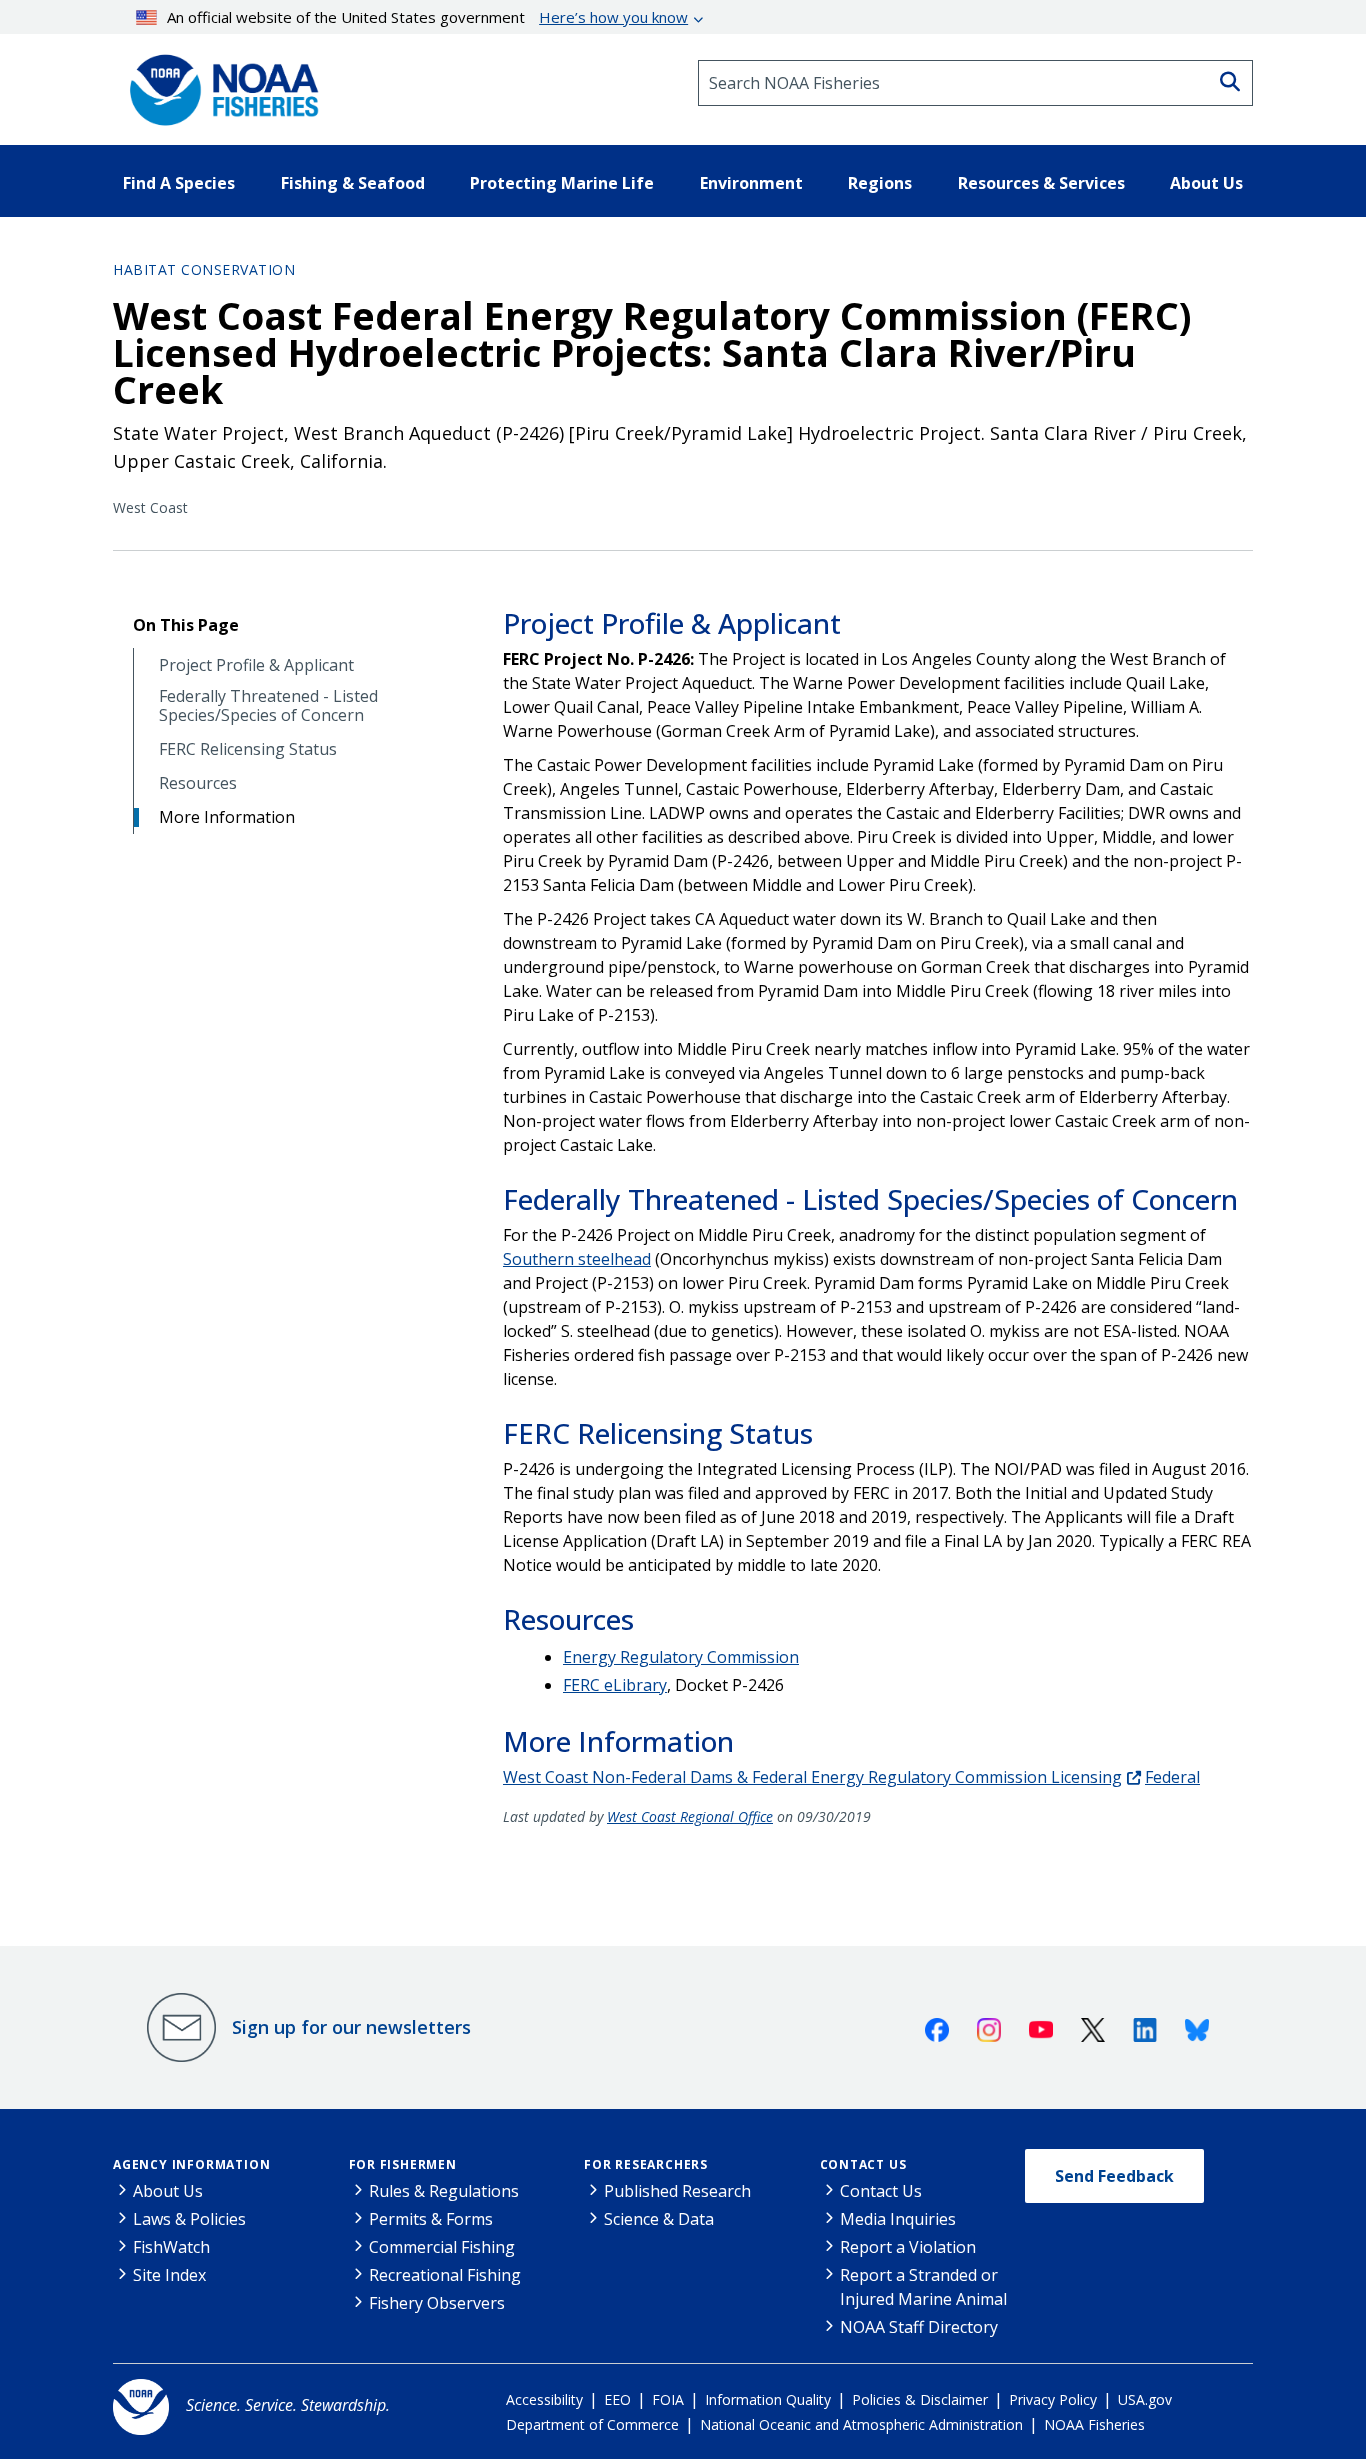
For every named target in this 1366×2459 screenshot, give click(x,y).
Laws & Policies (189, 2219)
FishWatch (171, 2247)
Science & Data (659, 2219)
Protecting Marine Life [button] (562, 183)
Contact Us (863, 2164)
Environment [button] (751, 183)
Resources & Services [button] (1041, 183)
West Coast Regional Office (690, 1816)
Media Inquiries (898, 2219)
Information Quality (768, 2399)
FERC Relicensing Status (248, 749)
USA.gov (1145, 2399)
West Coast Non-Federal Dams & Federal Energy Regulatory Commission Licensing (812, 1777)
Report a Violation (908, 2247)
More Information (227, 817)
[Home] (218, 83)
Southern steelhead (577, 1259)
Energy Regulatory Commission (681, 1657)
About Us (168, 2191)
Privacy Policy (1053, 2399)
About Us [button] (1206, 183)
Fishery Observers (437, 2303)
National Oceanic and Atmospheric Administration (861, 2424)
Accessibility (544, 2399)
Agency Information (191, 2164)
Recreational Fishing (445, 2275)
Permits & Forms (431, 2219)
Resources (198, 783)
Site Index (169, 2275)
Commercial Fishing (442, 2247)
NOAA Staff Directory (919, 2327)
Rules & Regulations (444, 2191)
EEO (617, 2399)
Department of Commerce (592, 2424)
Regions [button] (880, 183)
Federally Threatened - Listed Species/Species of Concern (268, 706)
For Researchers (646, 2164)
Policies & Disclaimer (920, 2399)
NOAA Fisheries (1094, 2424)
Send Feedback (1114, 2176)
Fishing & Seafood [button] (353, 183)
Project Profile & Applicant (256, 665)
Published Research (677, 2191)
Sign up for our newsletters (351, 2027)
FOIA (668, 2399)
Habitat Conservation (204, 269)
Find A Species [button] (179, 183)
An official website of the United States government (427, 17)
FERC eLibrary (615, 1685)
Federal (1172, 1777)
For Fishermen (403, 2164)
